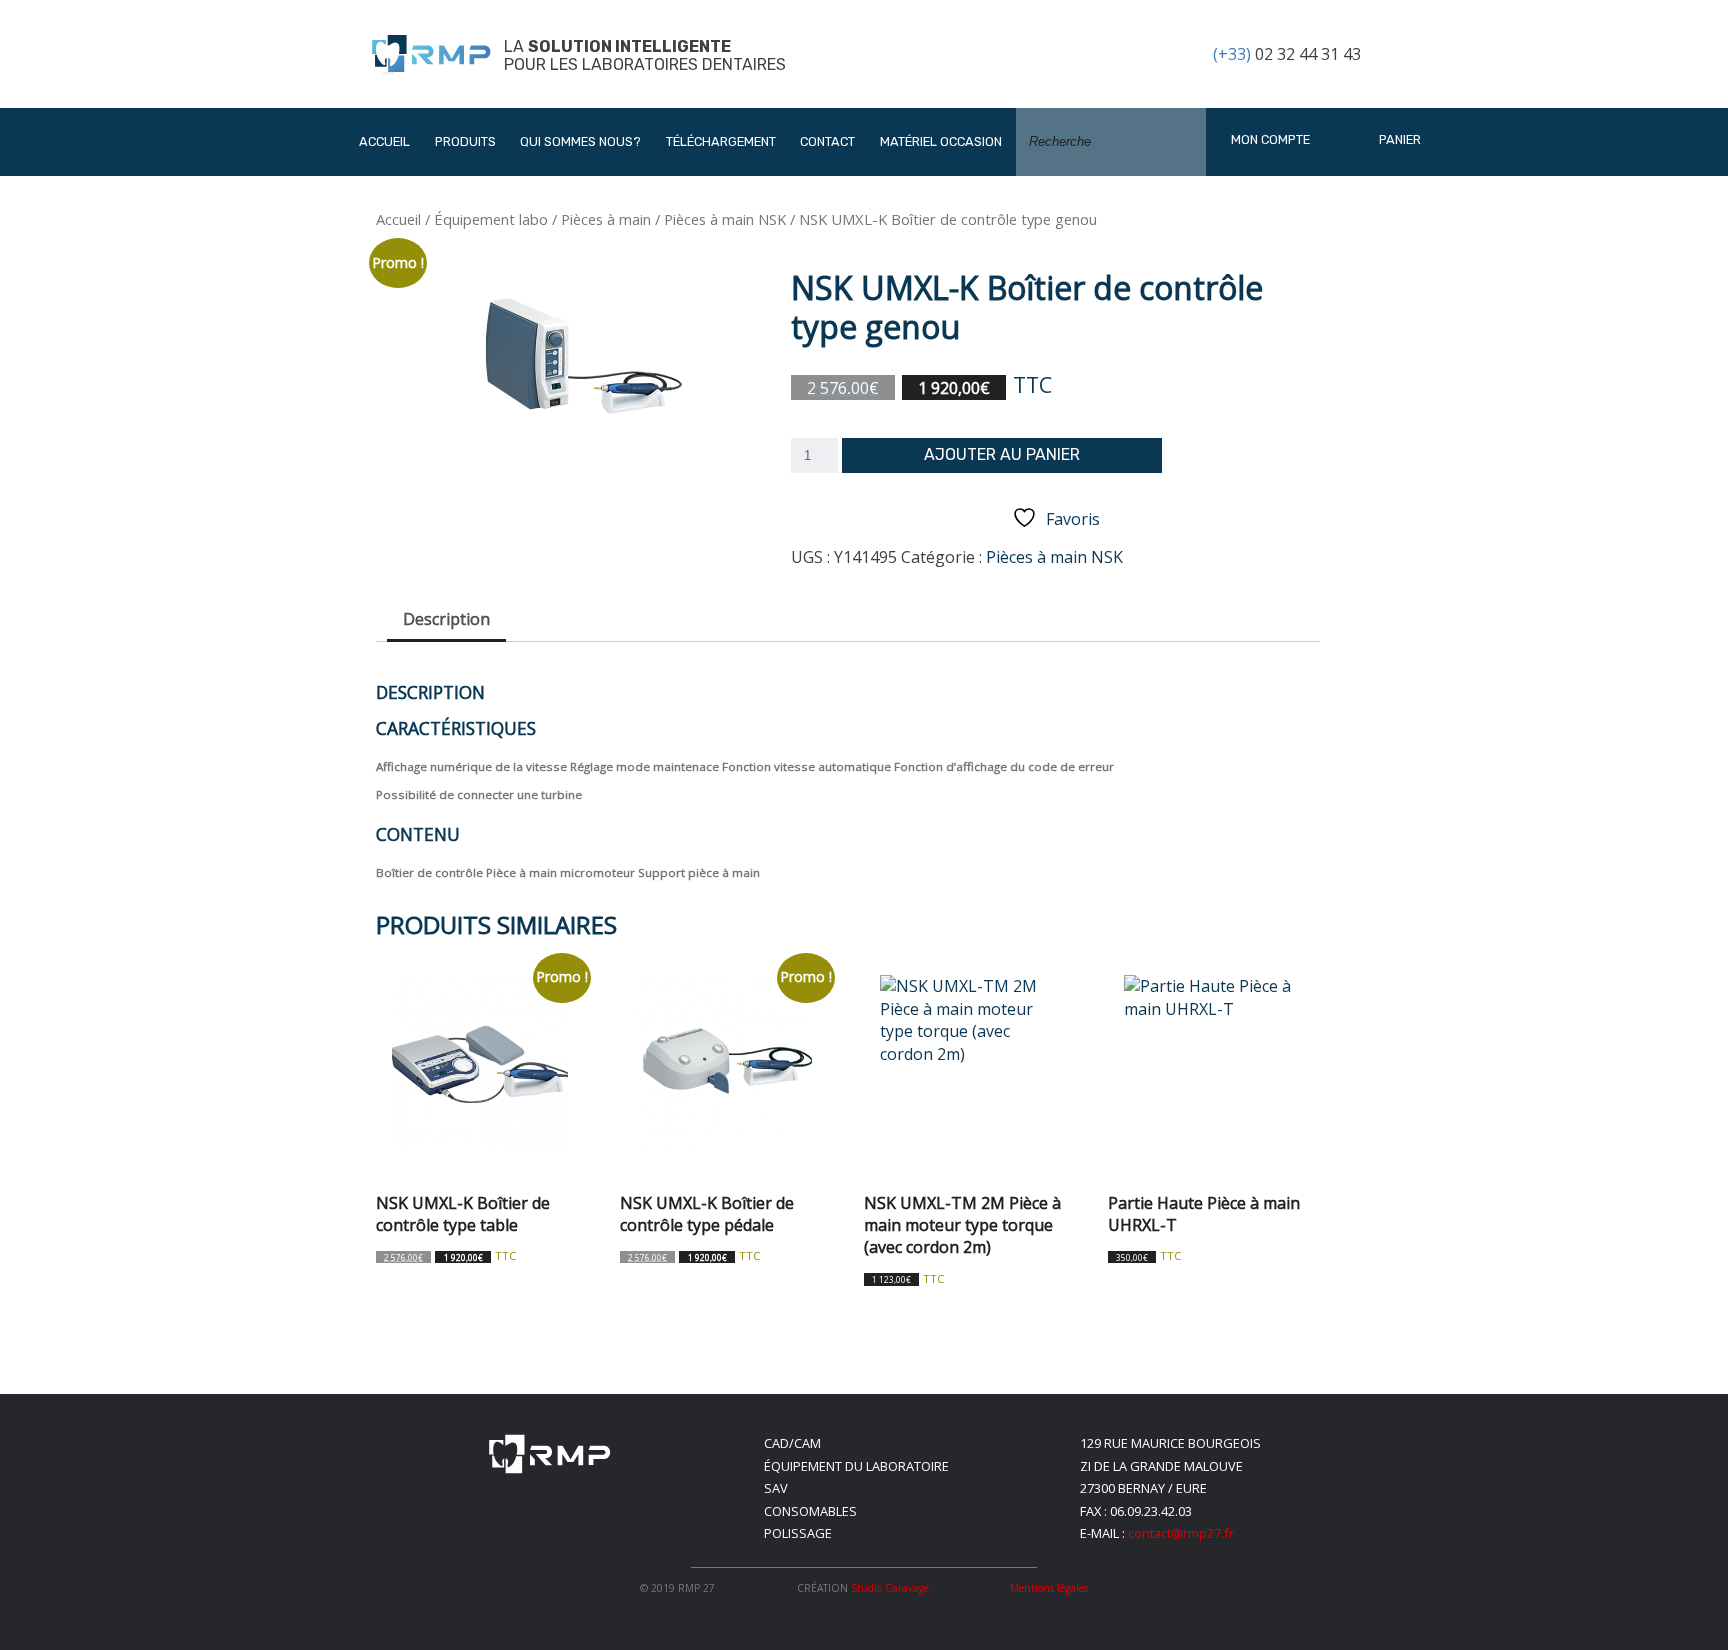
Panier (1398, 139)
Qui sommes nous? (580, 141)
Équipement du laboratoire (856, 1466)
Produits (465, 141)
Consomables (810, 1511)
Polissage (798, 1533)
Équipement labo (491, 219)
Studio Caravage (890, 1588)
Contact (827, 141)
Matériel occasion (941, 141)
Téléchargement (721, 141)
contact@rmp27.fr (1181, 1533)
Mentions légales (1049, 1588)
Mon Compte (1270, 139)
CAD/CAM (792, 1443)
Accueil (384, 141)
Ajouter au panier (1002, 454)
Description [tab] (446, 619)
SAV (776, 1488)
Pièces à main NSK (725, 219)
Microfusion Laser (520, 360)
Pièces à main (606, 219)
